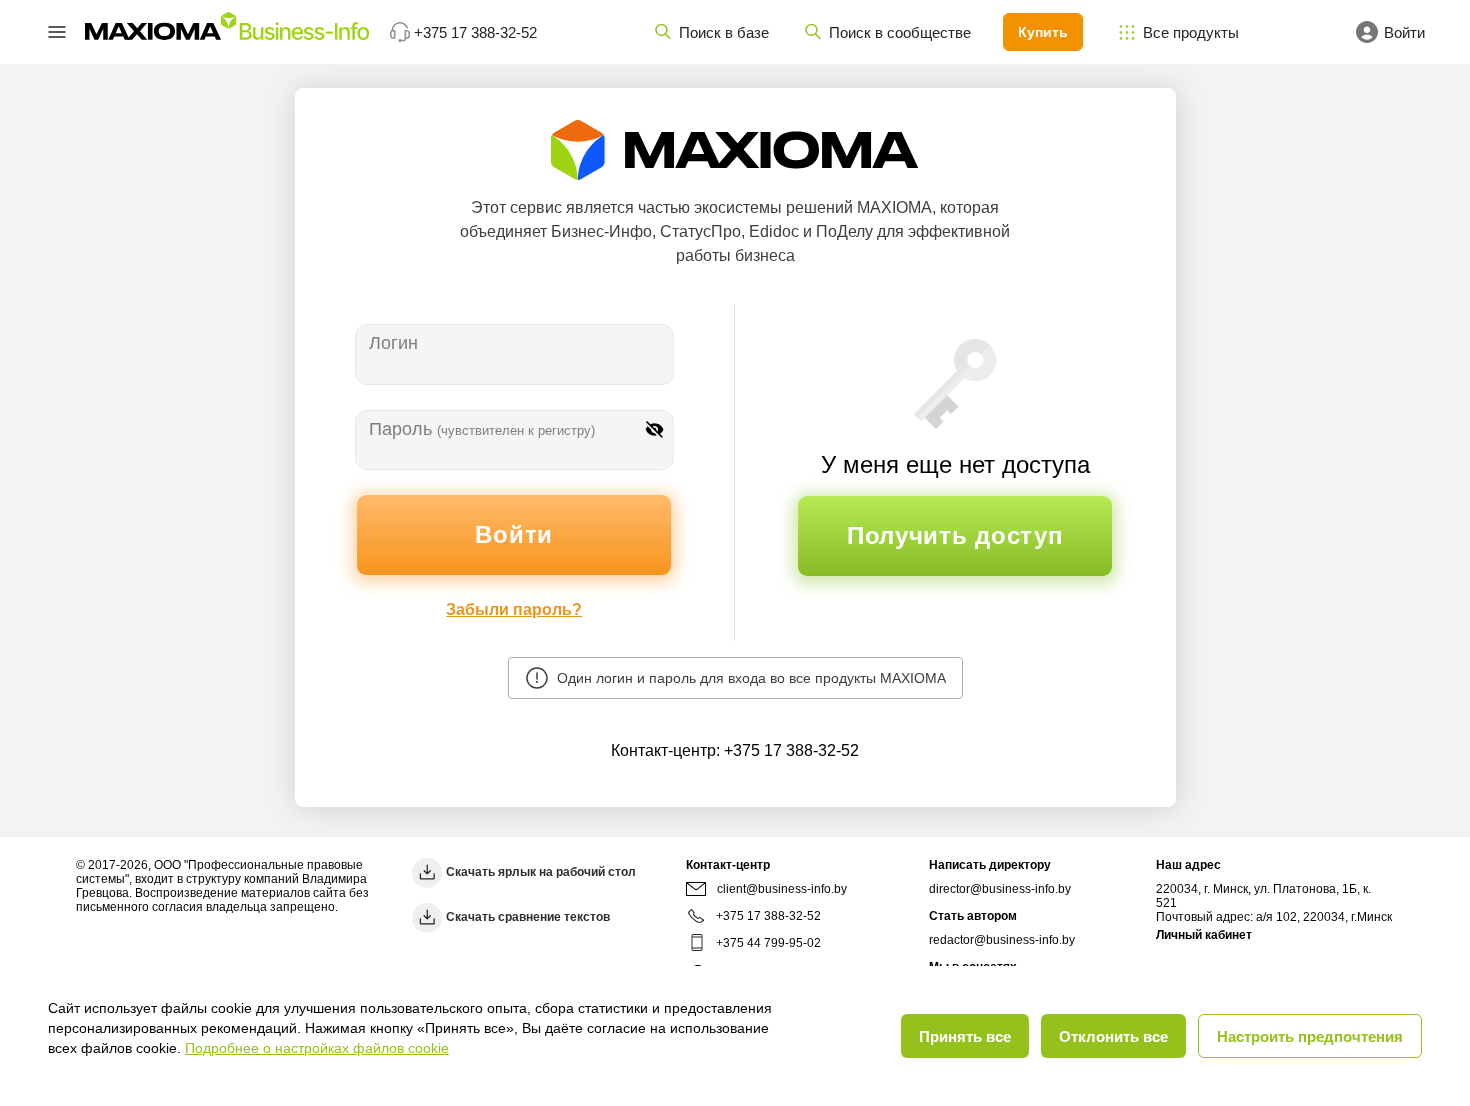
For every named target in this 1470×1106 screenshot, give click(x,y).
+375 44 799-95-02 (768, 943)
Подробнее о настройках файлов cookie (317, 1048)
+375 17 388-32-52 (791, 750)
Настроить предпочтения (1310, 1036)
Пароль (482, 429)
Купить (1043, 32)
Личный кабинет (1204, 935)
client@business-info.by (782, 889)
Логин (393, 343)
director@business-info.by (1000, 889)
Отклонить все (1113, 1036)
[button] (57, 32)
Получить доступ (955, 535)
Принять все (965, 1036)
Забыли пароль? (514, 609)
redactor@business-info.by (1002, 940)
